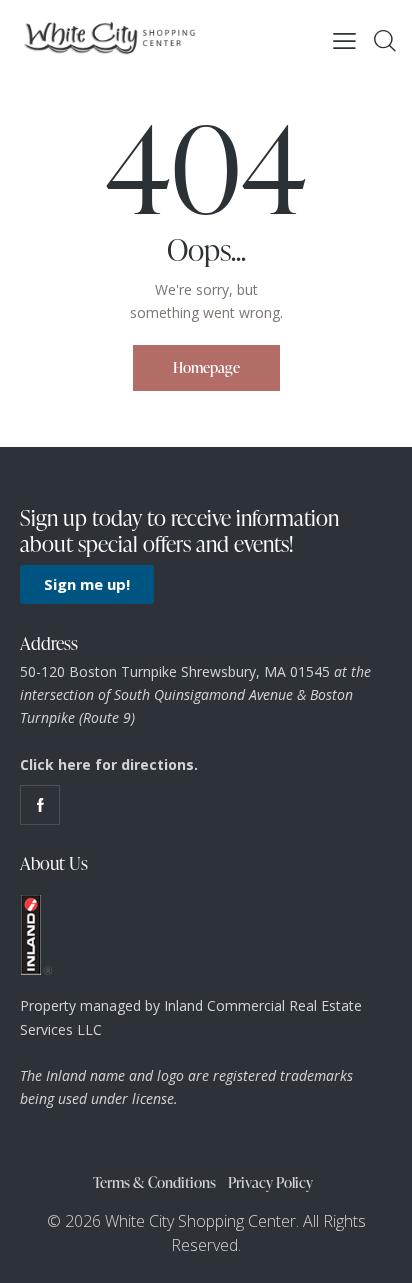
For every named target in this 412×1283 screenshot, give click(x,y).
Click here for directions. (109, 764)
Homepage (206, 367)
